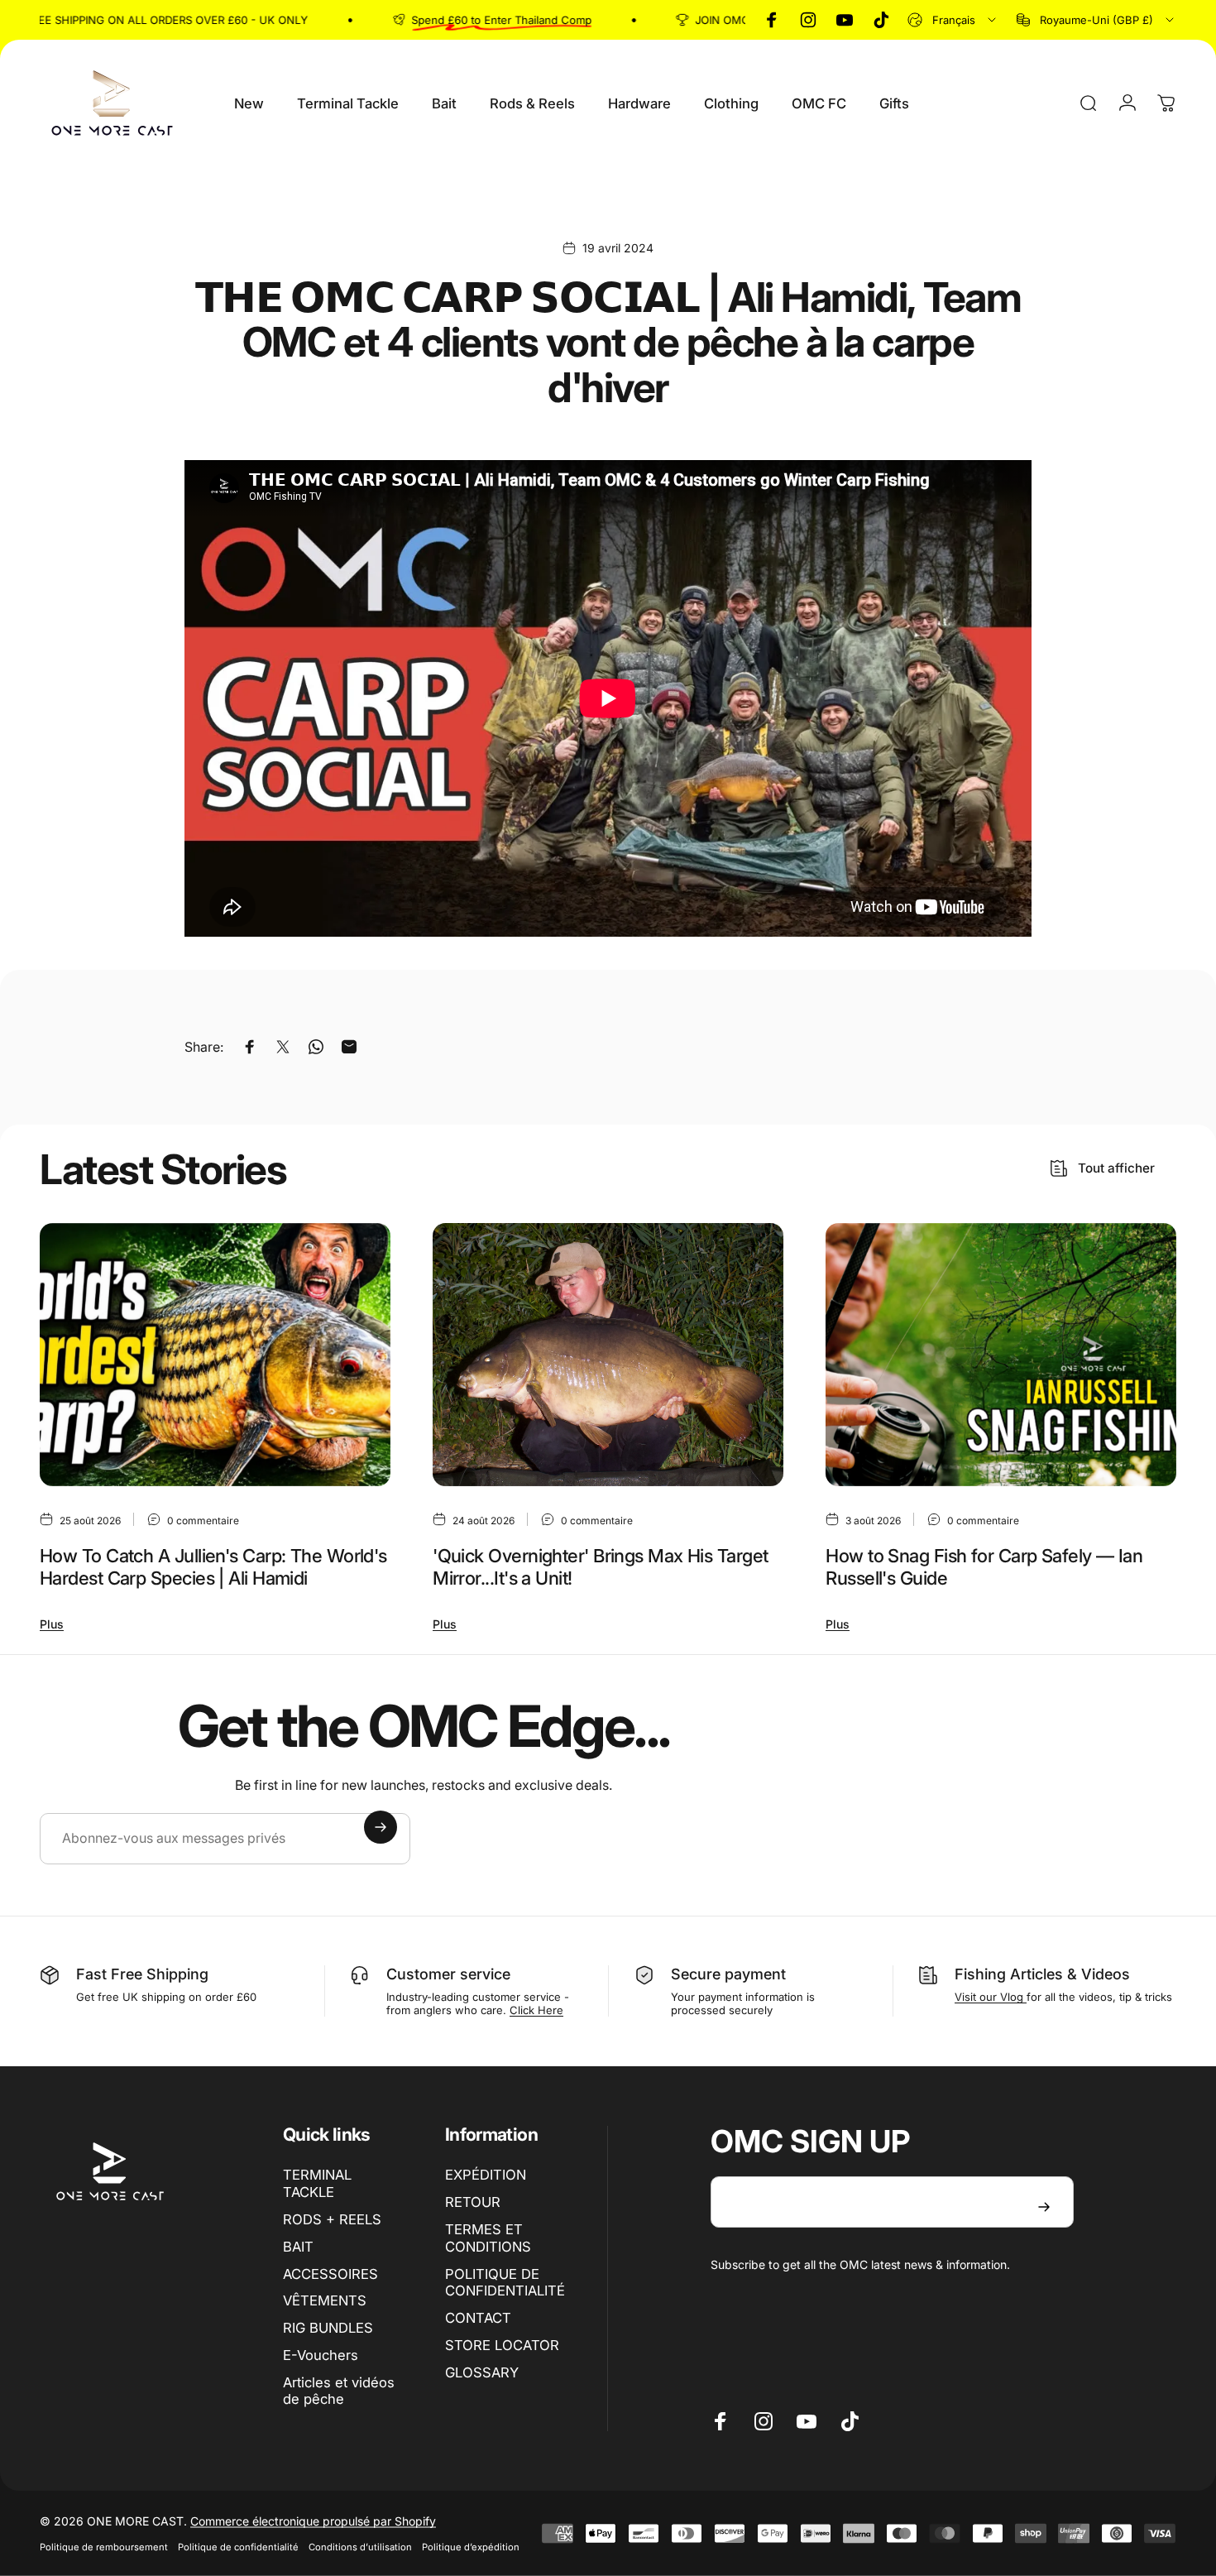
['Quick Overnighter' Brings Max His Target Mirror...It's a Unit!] (608, 1355)
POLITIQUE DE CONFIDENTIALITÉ (505, 2283)
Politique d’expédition (471, 2547)
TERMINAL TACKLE (317, 2183)
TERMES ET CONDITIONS (488, 2238)
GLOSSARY (482, 2372)
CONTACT (478, 2318)
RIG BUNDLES (328, 2328)
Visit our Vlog (991, 1997)
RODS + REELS (332, 2219)
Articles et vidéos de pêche (339, 2391)
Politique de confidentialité (238, 2547)
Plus (52, 1624)
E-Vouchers (321, 2355)
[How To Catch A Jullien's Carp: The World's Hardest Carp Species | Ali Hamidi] (215, 1355)
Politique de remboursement (104, 2547)
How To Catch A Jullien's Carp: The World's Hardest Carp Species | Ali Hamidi (213, 1567)
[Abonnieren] (381, 1827)
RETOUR (473, 2202)
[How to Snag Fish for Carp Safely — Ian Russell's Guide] (1001, 1355)
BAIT (298, 2247)
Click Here (536, 2010)
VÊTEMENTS (325, 2300)
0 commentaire (203, 1520)
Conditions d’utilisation (360, 2547)
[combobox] (953, 20)
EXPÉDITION (486, 2175)
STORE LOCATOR (502, 2345)
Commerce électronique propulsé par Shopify (313, 2521)
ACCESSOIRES (330, 2274)
